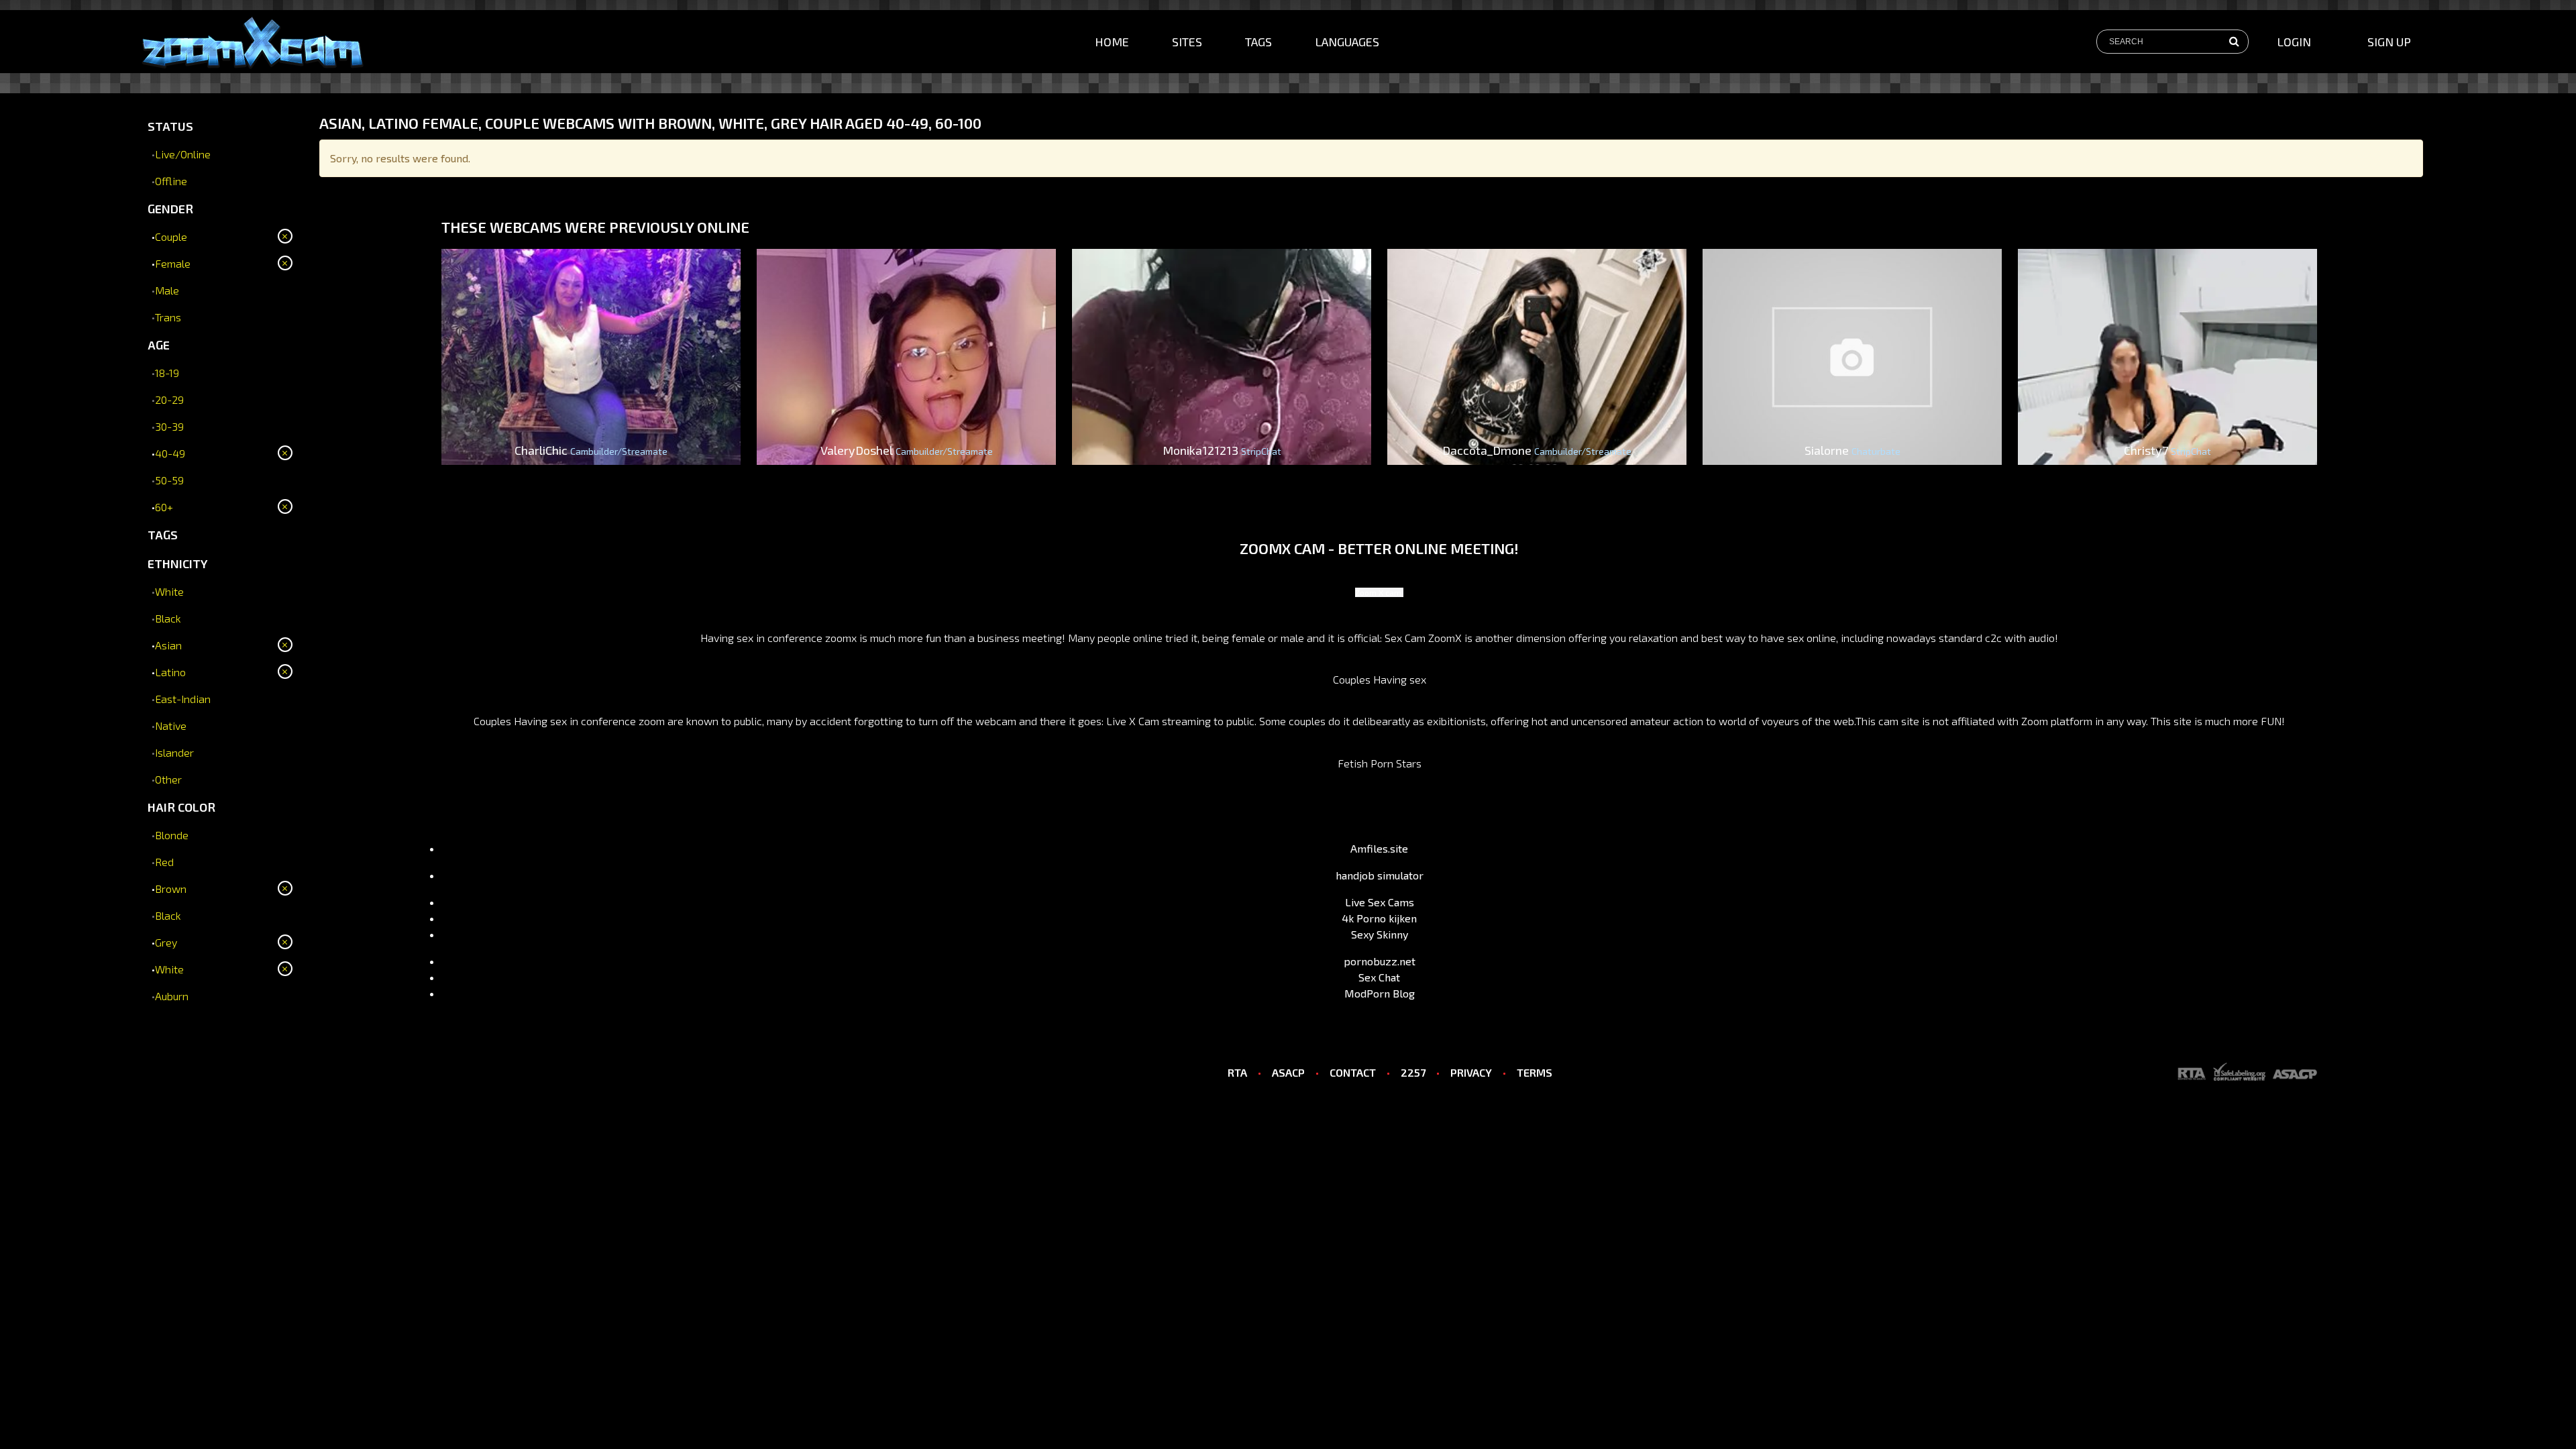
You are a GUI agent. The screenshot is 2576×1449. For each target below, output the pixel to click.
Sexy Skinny (1380, 934)
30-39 (169, 426)
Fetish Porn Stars (1380, 763)
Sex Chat (1379, 977)
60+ (164, 507)
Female (173, 263)
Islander (174, 752)
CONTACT (1353, 1072)
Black (168, 618)
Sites (1187, 42)
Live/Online (183, 154)
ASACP (1288, 1072)
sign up (2389, 42)
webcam (996, 721)
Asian (168, 645)
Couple (171, 236)
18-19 (167, 373)
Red (164, 862)
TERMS (1535, 1072)
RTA (1237, 1072)
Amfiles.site (1379, 848)
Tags (1258, 42)
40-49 (170, 453)
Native (171, 726)
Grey (166, 942)
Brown (171, 889)
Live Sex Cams (1380, 902)
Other (168, 779)
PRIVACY (1471, 1072)
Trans (168, 317)
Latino (170, 672)
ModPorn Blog (1380, 993)
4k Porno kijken (1379, 918)
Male (167, 290)
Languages (1347, 42)
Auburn (172, 996)
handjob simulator (1380, 875)
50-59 (169, 480)
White (169, 591)
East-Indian (183, 699)
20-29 (169, 399)
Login (2294, 42)
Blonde (172, 835)
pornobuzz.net (1380, 961)
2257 (1413, 1072)
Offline (171, 181)
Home (1112, 42)
